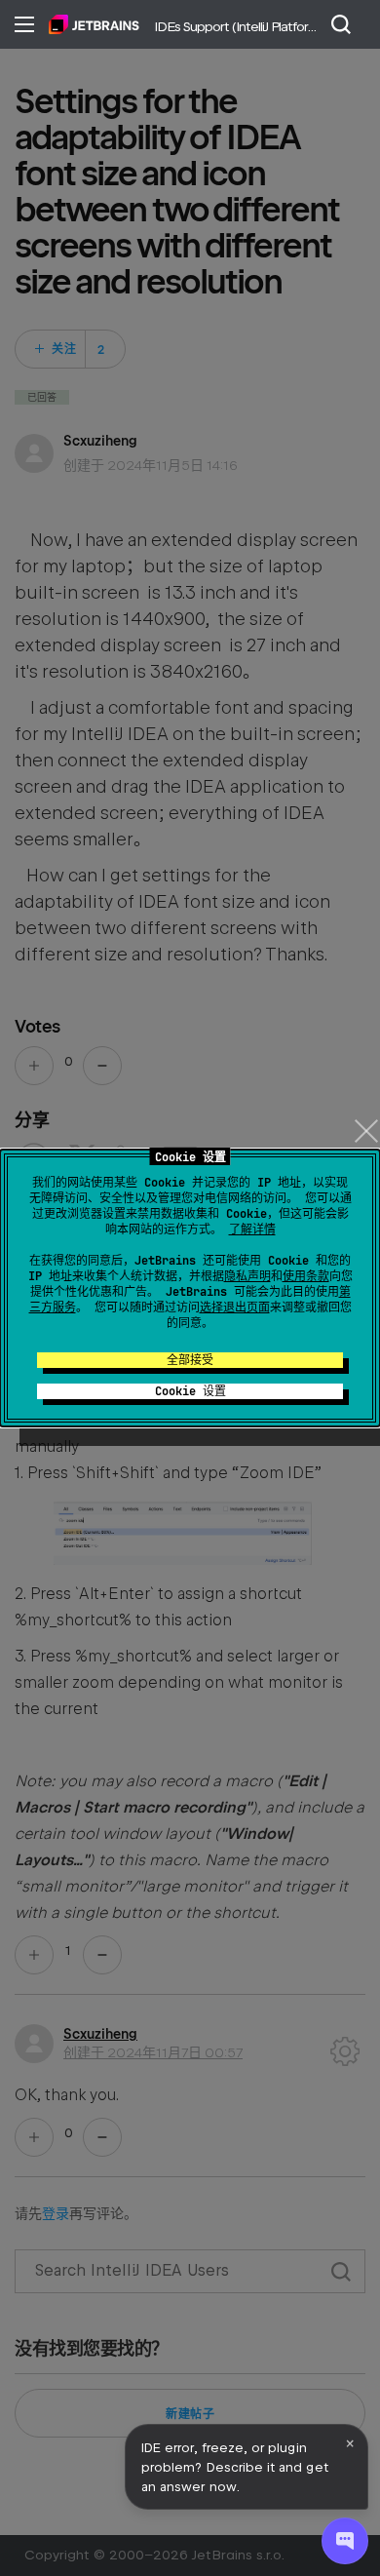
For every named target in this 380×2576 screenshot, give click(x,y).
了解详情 (252, 1229)
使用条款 (306, 1276)
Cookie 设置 (190, 1391)
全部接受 (190, 1360)
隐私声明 (247, 1276)
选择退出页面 (235, 1308)
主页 (94, 24)
